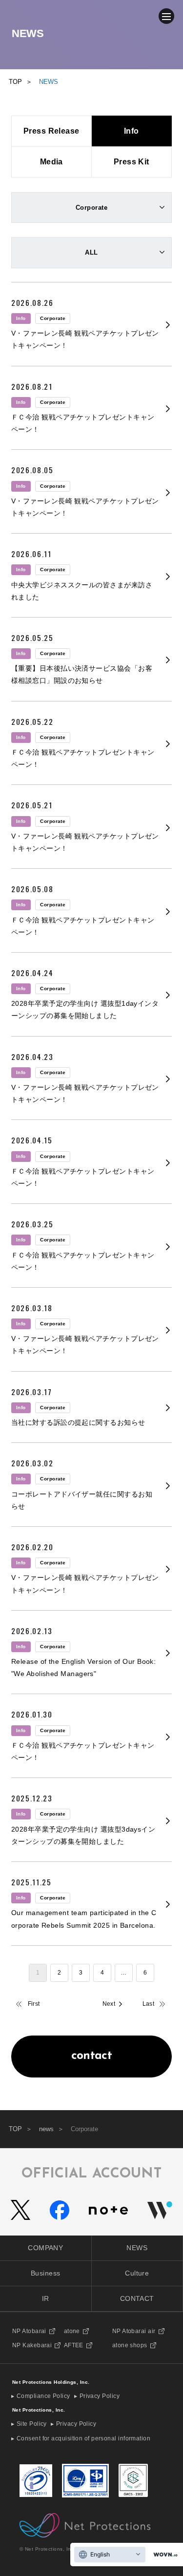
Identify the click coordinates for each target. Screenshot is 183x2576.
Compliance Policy (43, 2396)
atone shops (130, 2345)
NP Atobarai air (134, 2331)
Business (46, 2273)
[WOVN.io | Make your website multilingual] (163, 2555)
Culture (137, 2273)
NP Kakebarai (32, 2345)
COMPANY (45, 2248)
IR (46, 2298)
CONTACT (137, 2298)
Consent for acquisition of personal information (83, 2438)
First (34, 2004)
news (46, 2129)
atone (72, 2331)
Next (109, 2004)
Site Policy (32, 2424)
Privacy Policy (100, 2396)
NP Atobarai (29, 2331)
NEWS (137, 2248)
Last (149, 2004)
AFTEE (74, 2345)
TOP (15, 2129)
